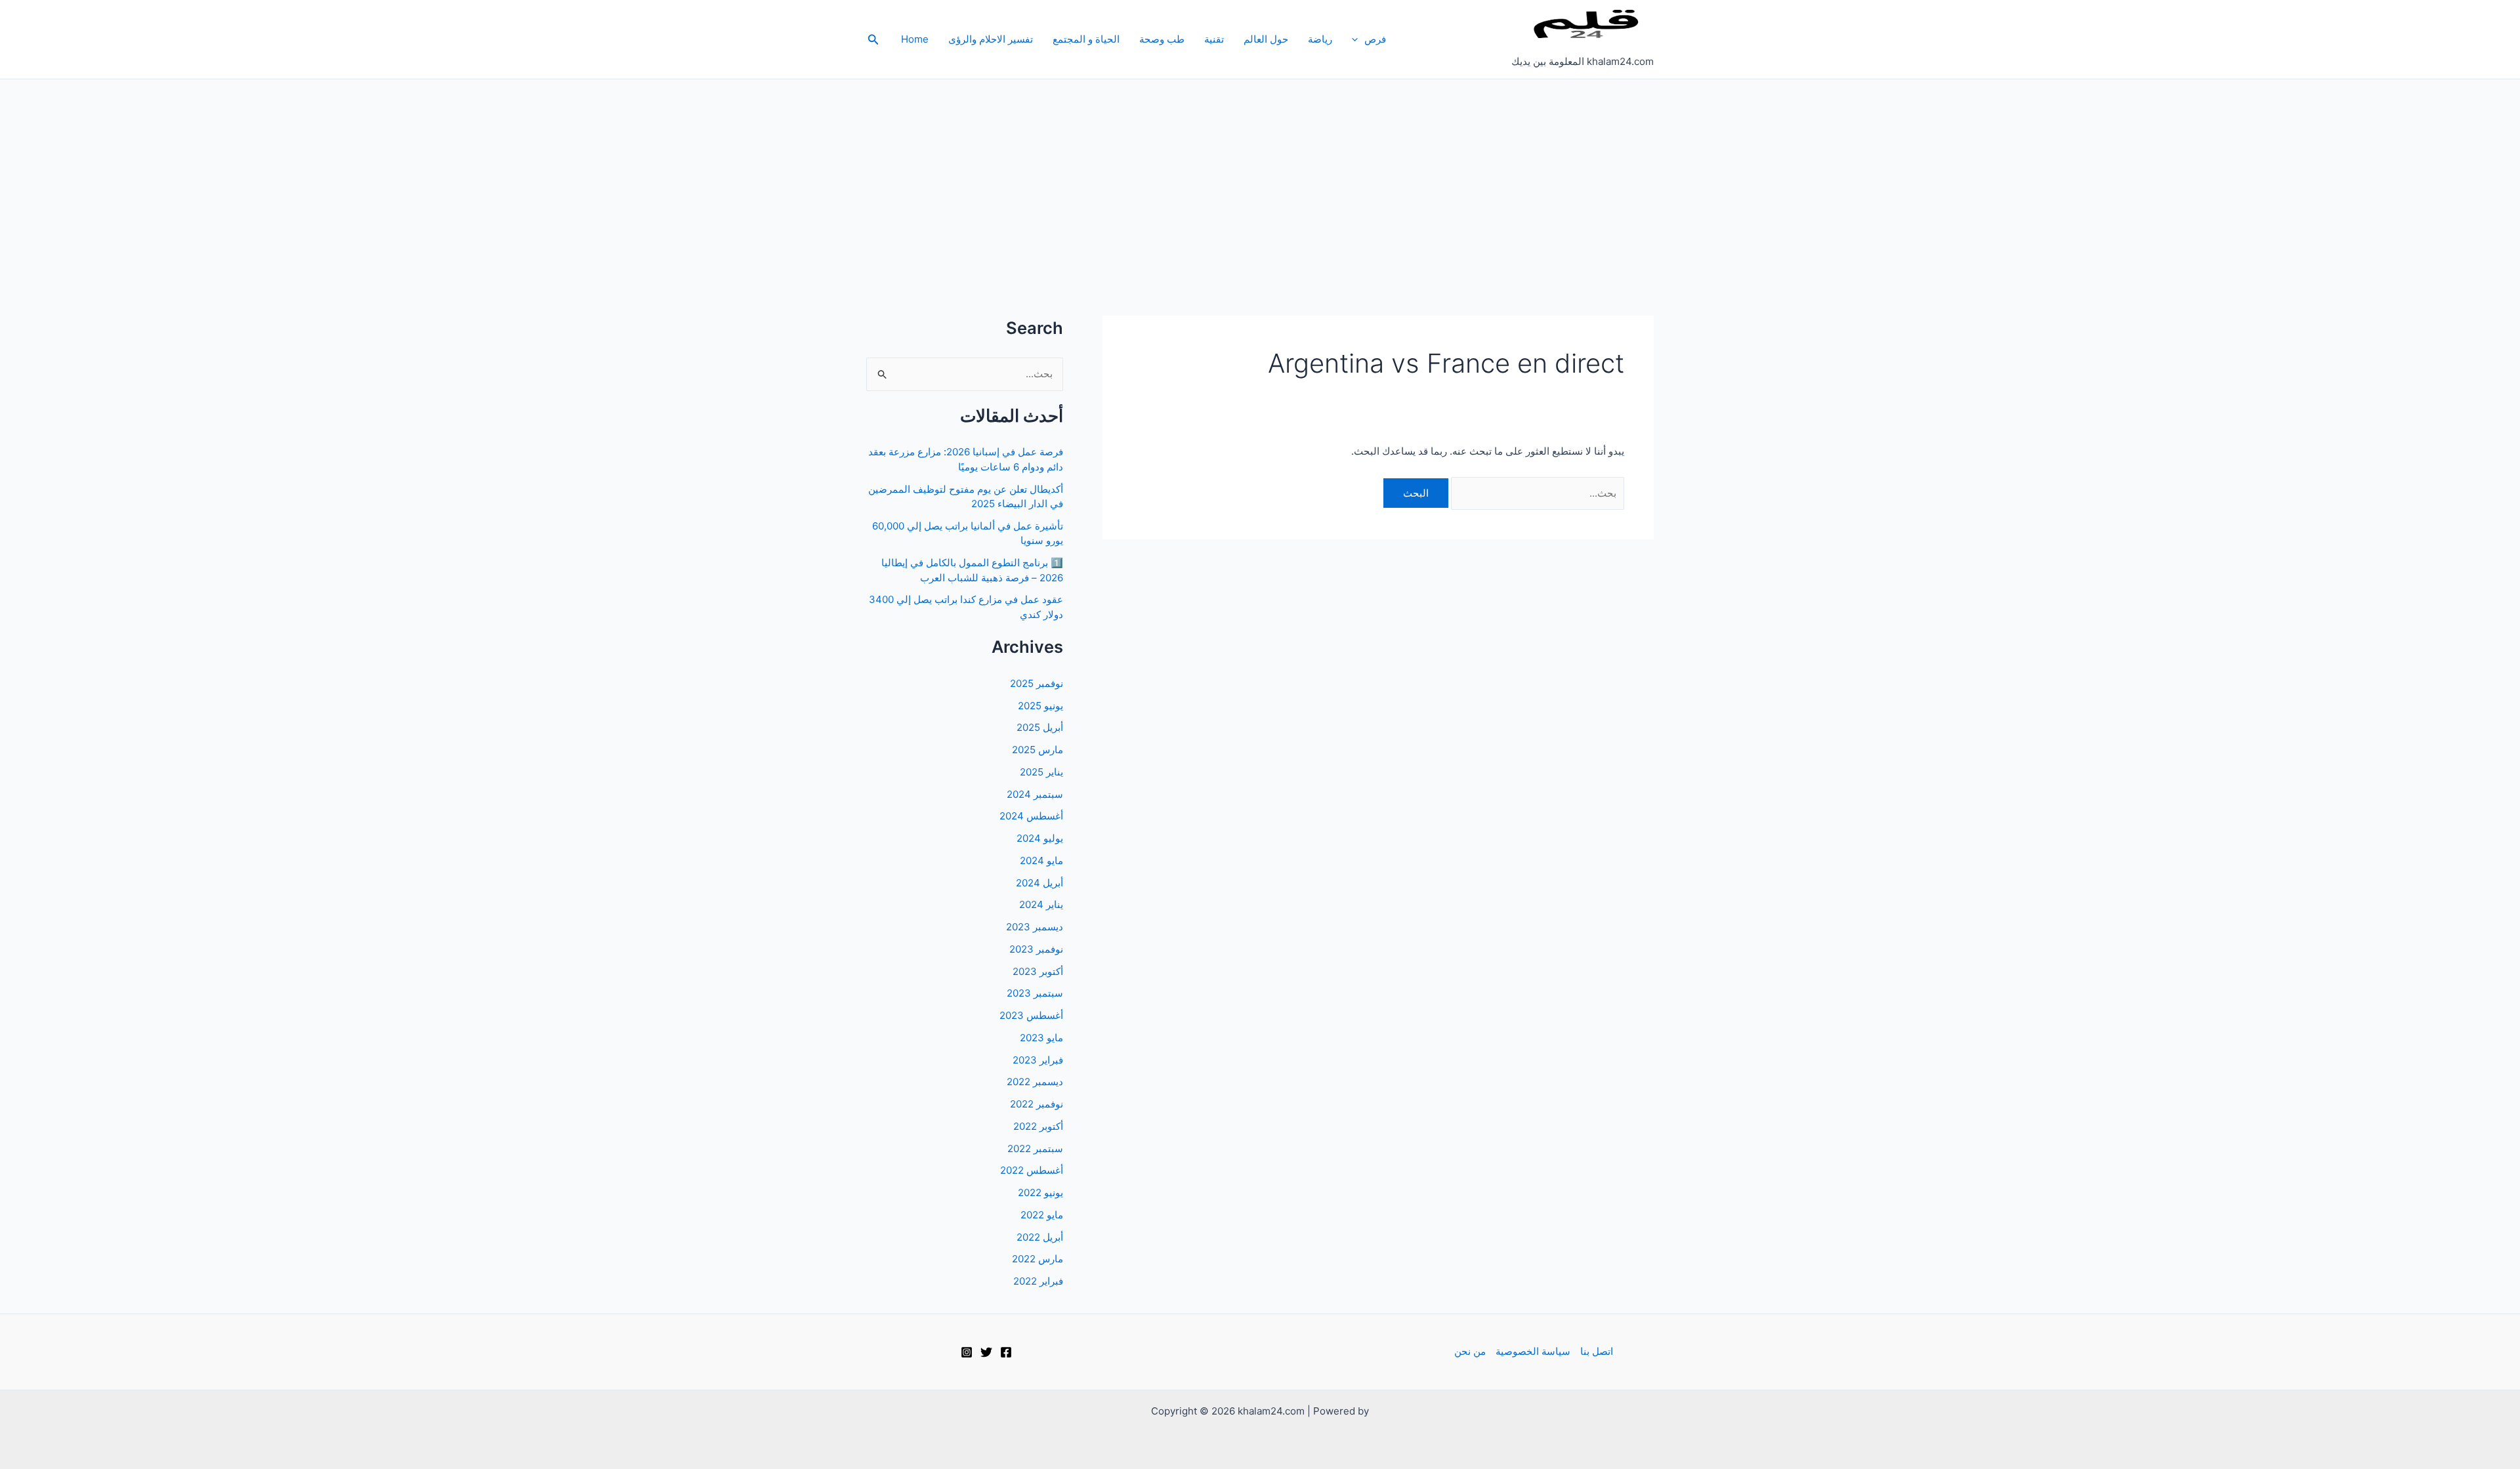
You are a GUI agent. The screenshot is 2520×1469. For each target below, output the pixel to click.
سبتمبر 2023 (1035, 993)
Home (915, 39)
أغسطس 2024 (1031, 816)
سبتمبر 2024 (1035, 794)
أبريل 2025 (1040, 727)
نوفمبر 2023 (1036, 949)
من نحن (1470, 1351)
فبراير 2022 (1038, 1281)
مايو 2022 (1042, 1215)
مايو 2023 (1041, 1038)
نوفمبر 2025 (1037, 683)
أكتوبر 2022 (1038, 1126)
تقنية (1214, 39)
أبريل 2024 (1039, 883)
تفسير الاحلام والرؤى (991, 39)
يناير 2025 (1041, 772)
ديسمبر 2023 (1035, 927)
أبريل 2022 (1040, 1237)
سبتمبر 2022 (1035, 1148)
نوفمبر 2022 (1037, 1104)
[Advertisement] (1260, 178)
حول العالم (1266, 39)
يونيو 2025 (1040, 706)
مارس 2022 (1038, 1259)
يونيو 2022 (1040, 1192)
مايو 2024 (1041, 860)
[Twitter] (986, 1352)
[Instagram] (967, 1352)
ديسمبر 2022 (1035, 1082)
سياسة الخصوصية (1533, 1351)
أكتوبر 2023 (1038, 971)
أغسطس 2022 (1032, 1170)
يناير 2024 (1041, 904)
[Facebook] (1006, 1352)
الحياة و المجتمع (1086, 39)
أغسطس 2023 (1031, 1015)
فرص (1375, 39)
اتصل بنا (1597, 1351)
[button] (1358, 39)
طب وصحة (1162, 39)
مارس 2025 (1038, 750)
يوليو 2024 (1040, 838)
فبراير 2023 (1038, 1060)
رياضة (1320, 39)
